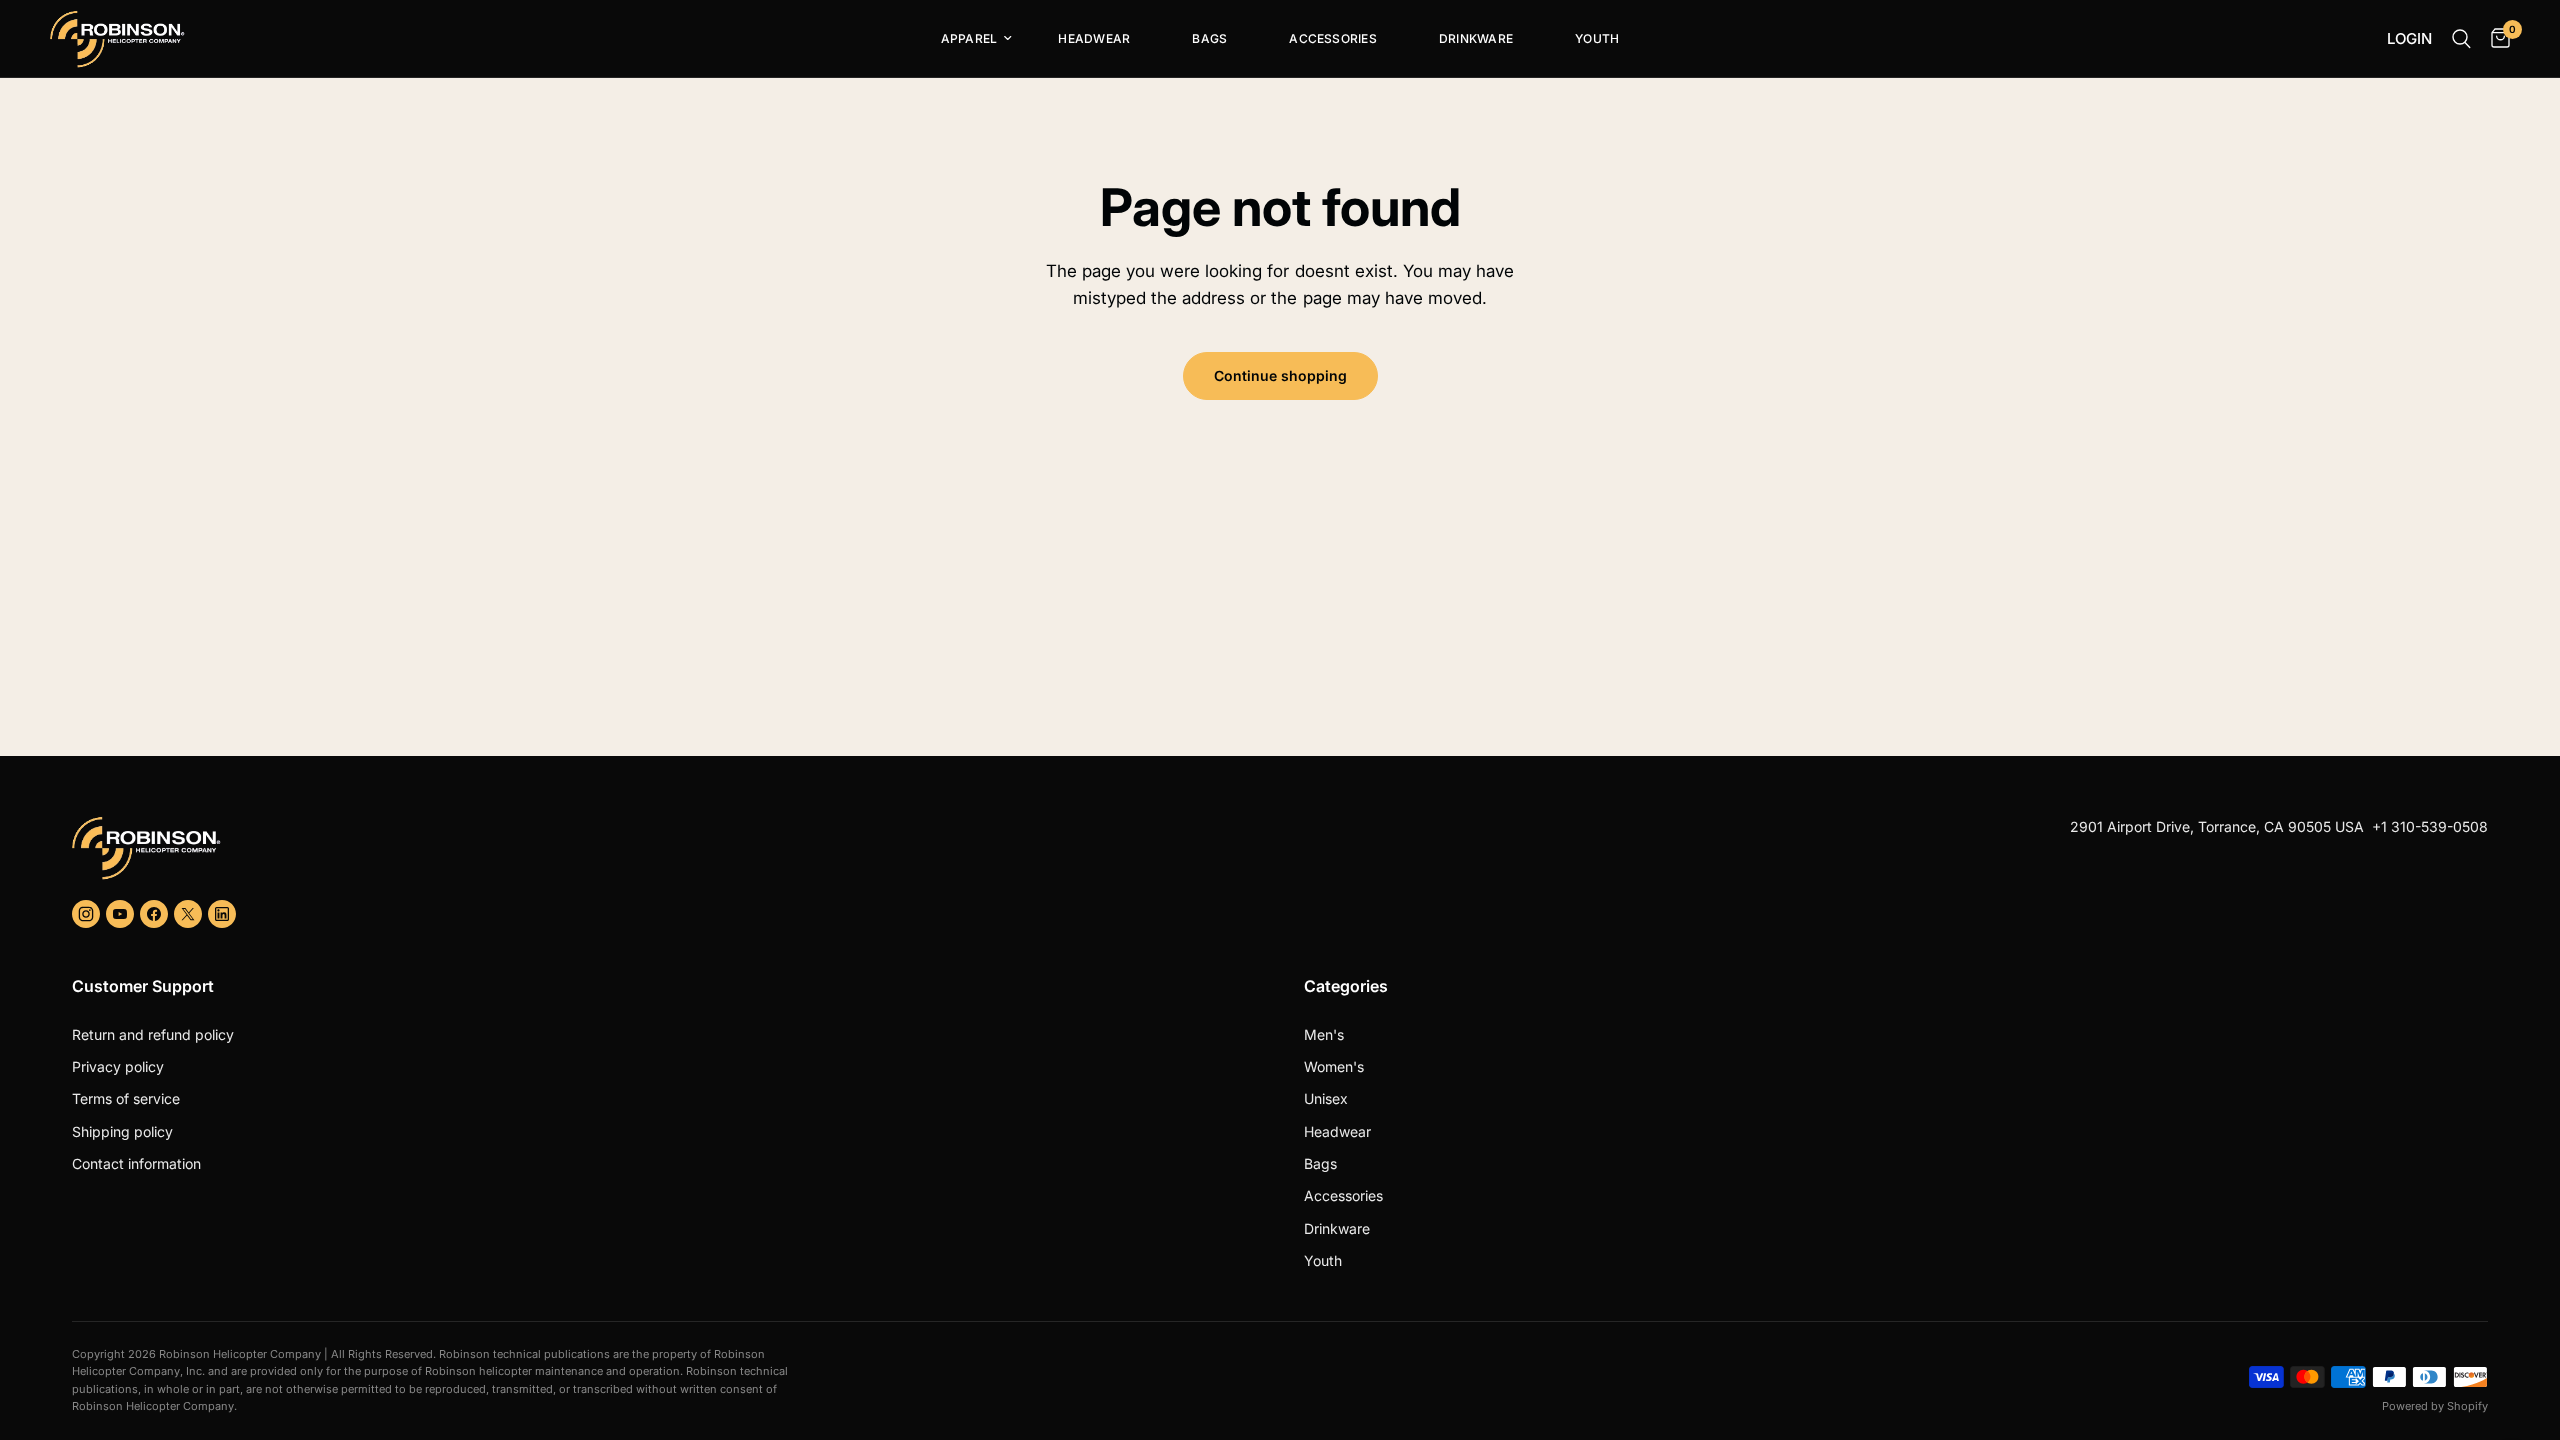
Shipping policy (122, 1131)
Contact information (136, 1163)
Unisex (1326, 1098)
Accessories (1333, 38)
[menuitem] (969, 39)
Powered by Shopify (2435, 1406)
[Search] (2461, 39)
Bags (1209, 38)
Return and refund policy (153, 1034)
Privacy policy (118, 1066)
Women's (1334, 1066)
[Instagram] (86, 914)
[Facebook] (154, 914)
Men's (1324, 1034)
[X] (188, 914)
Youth (1597, 38)
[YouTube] (120, 914)
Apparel (969, 38)
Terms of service (126, 1098)
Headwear (1094, 38)
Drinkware (1476, 38)
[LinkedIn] (222, 914)
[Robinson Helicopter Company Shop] (668, 848)
